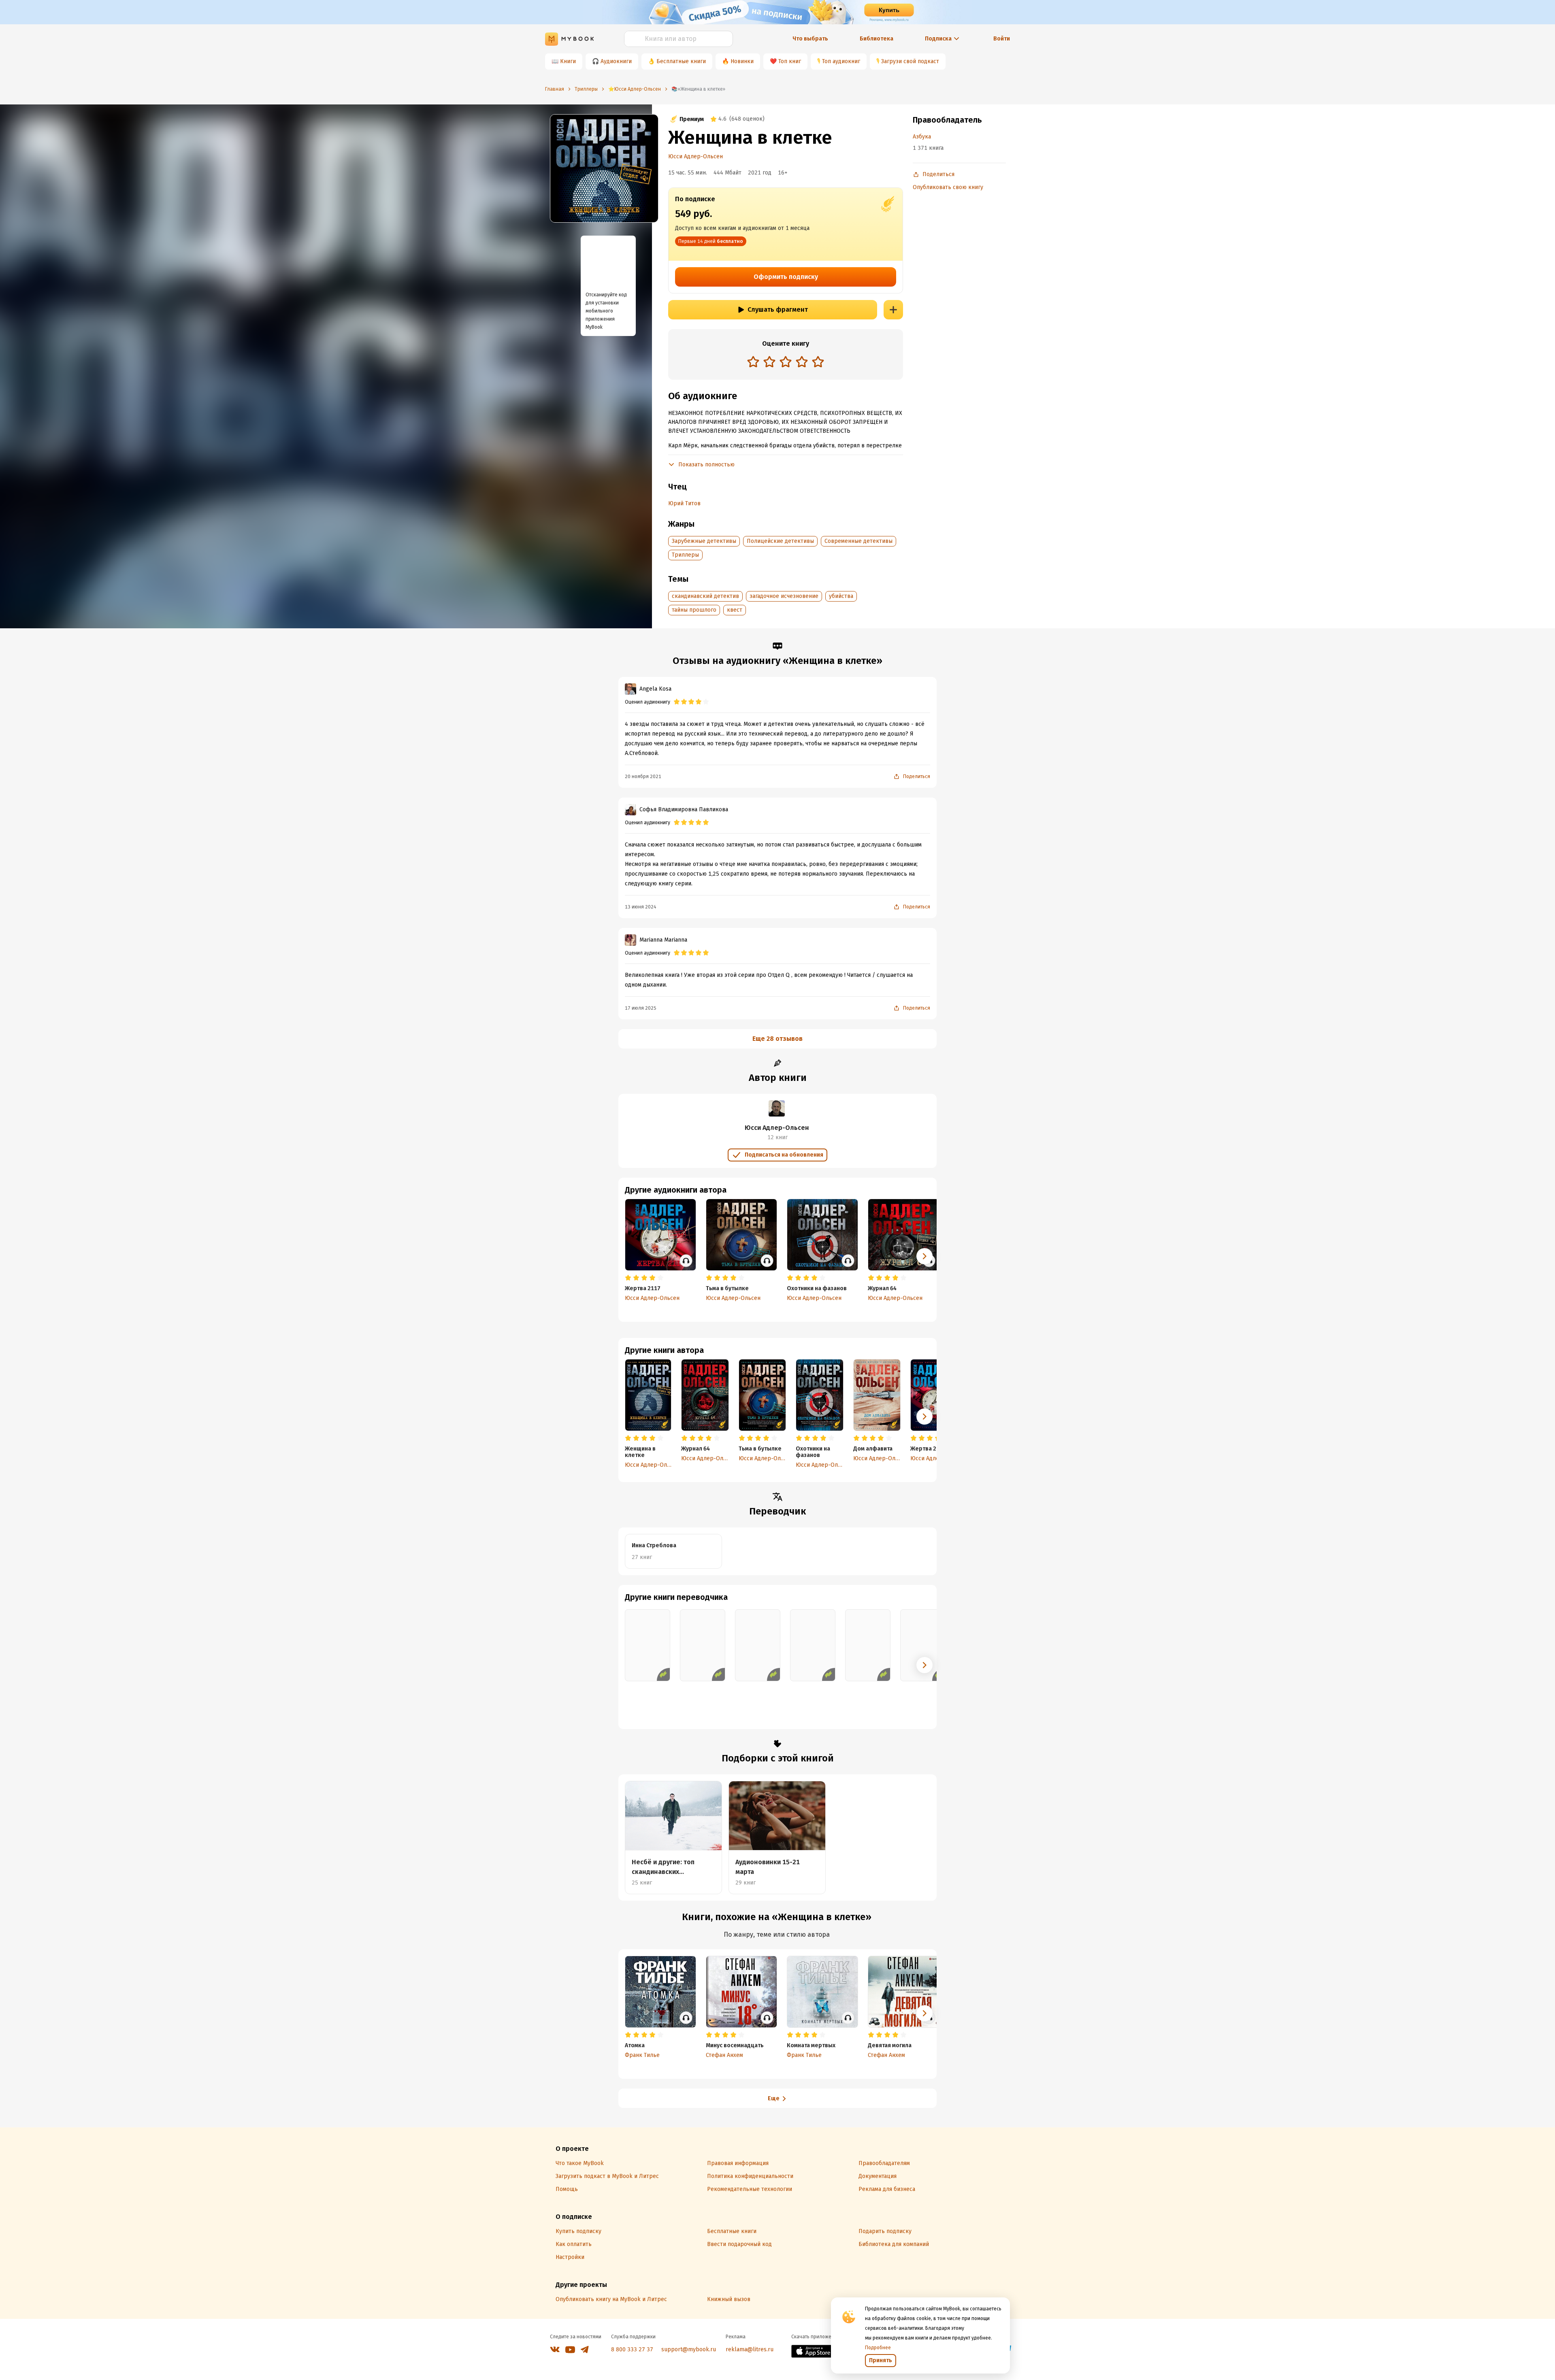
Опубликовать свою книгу (948, 187)
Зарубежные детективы (704, 541)
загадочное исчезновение (784, 596)
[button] (924, 1417)
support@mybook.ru (689, 2349)
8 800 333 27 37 (632, 2349)
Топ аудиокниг (841, 61)
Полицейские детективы (780, 541)
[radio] (753, 362)
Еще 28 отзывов (777, 1039)
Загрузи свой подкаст (910, 61)
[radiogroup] (786, 363)
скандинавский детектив (705, 596)
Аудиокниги (616, 61)
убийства (841, 596)
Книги (568, 61)
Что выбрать (810, 39)
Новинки (742, 61)
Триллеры (685, 555)
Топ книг (790, 61)
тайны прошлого (694, 610)
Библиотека (877, 39)
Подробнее (878, 2348)
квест (735, 610)
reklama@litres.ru (750, 2349)
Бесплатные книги (681, 61)
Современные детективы (858, 541)
